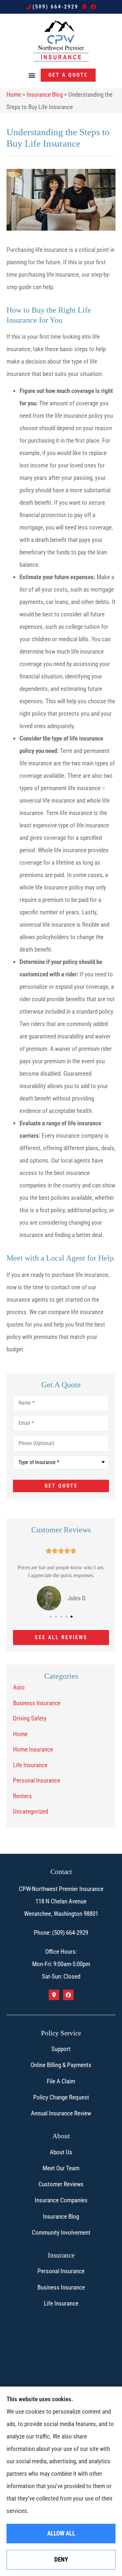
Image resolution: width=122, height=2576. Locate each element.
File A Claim (61, 2081)
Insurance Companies (61, 2200)
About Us (61, 2152)
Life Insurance (61, 2303)
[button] (32, 75)
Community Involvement (61, 2233)
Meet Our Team (61, 2168)
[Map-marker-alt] (84, 7)
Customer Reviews (61, 2184)
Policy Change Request (61, 2097)
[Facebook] (93, 7)
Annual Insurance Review (61, 2113)
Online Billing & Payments (61, 2065)
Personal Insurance (61, 2271)
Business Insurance (61, 2287)
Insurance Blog (45, 95)
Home (14, 95)
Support (61, 2049)
